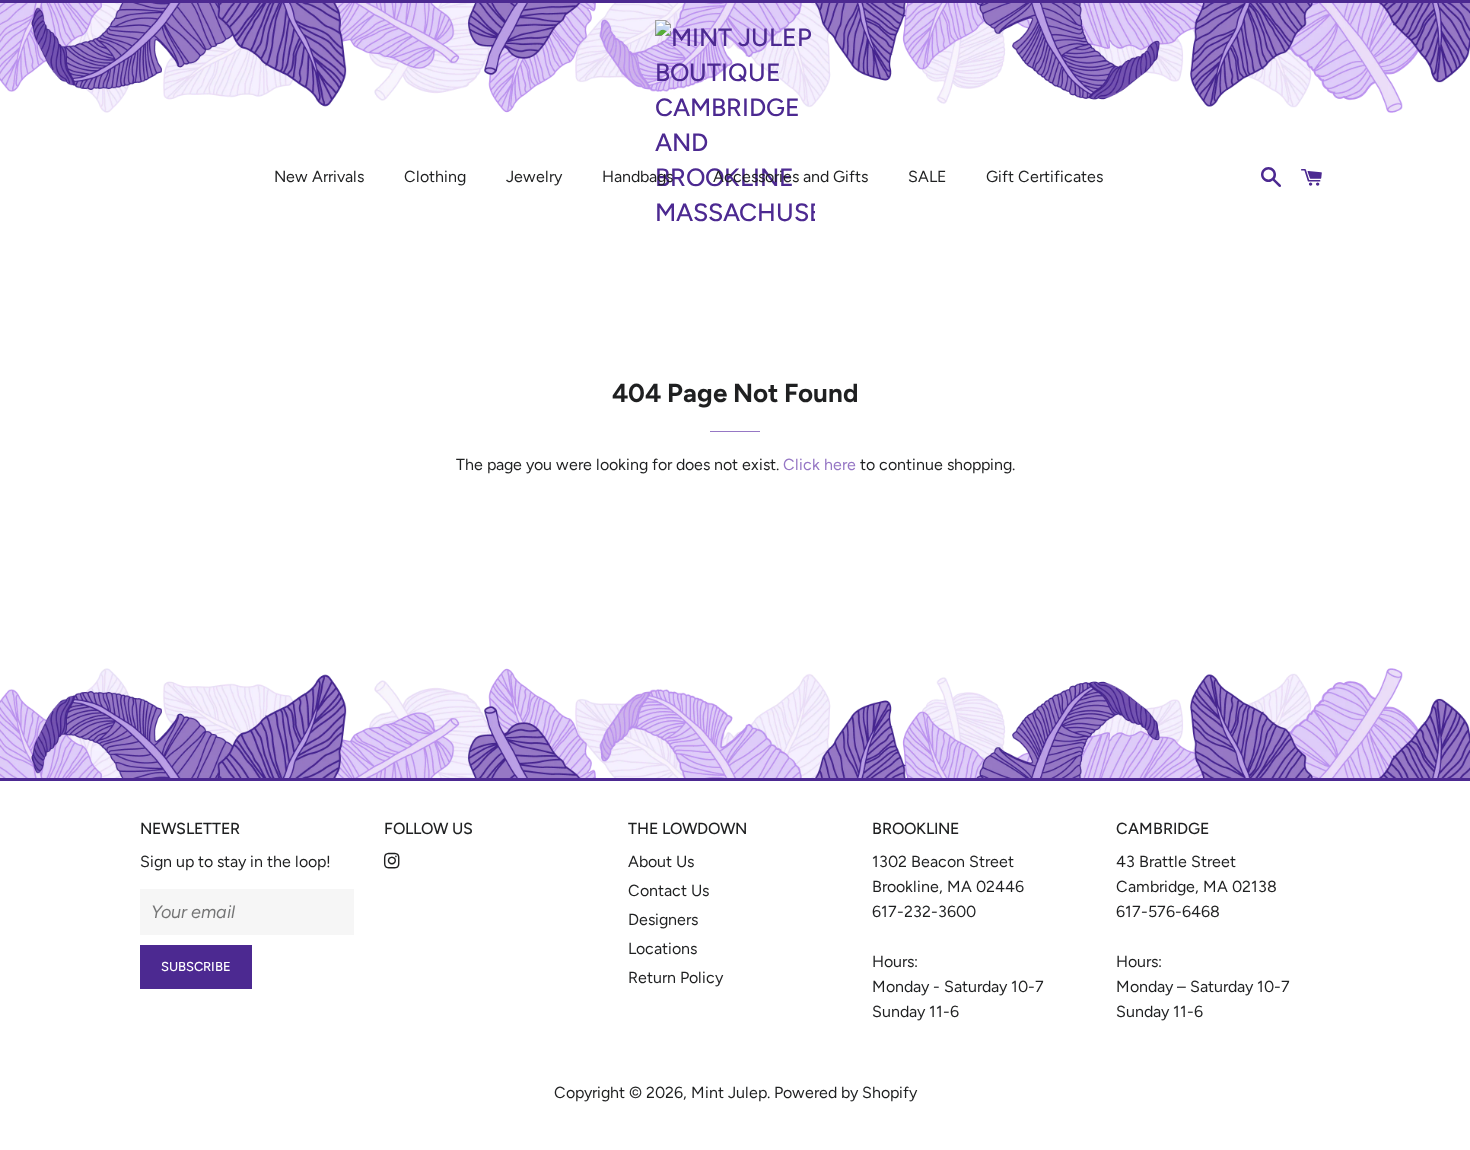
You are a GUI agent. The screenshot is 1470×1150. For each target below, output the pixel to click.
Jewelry (534, 176)
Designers (663, 919)
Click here (819, 464)
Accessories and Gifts (790, 176)
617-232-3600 (924, 911)
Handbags (637, 176)
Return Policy (675, 977)
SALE (927, 176)
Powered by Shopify (845, 1092)
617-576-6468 (1168, 911)
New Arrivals (319, 176)
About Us (661, 861)
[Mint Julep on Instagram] (394, 861)
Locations (662, 948)
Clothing (435, 176)
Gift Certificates (1044, 176)
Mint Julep (729, 1092)
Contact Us (668, 890)
